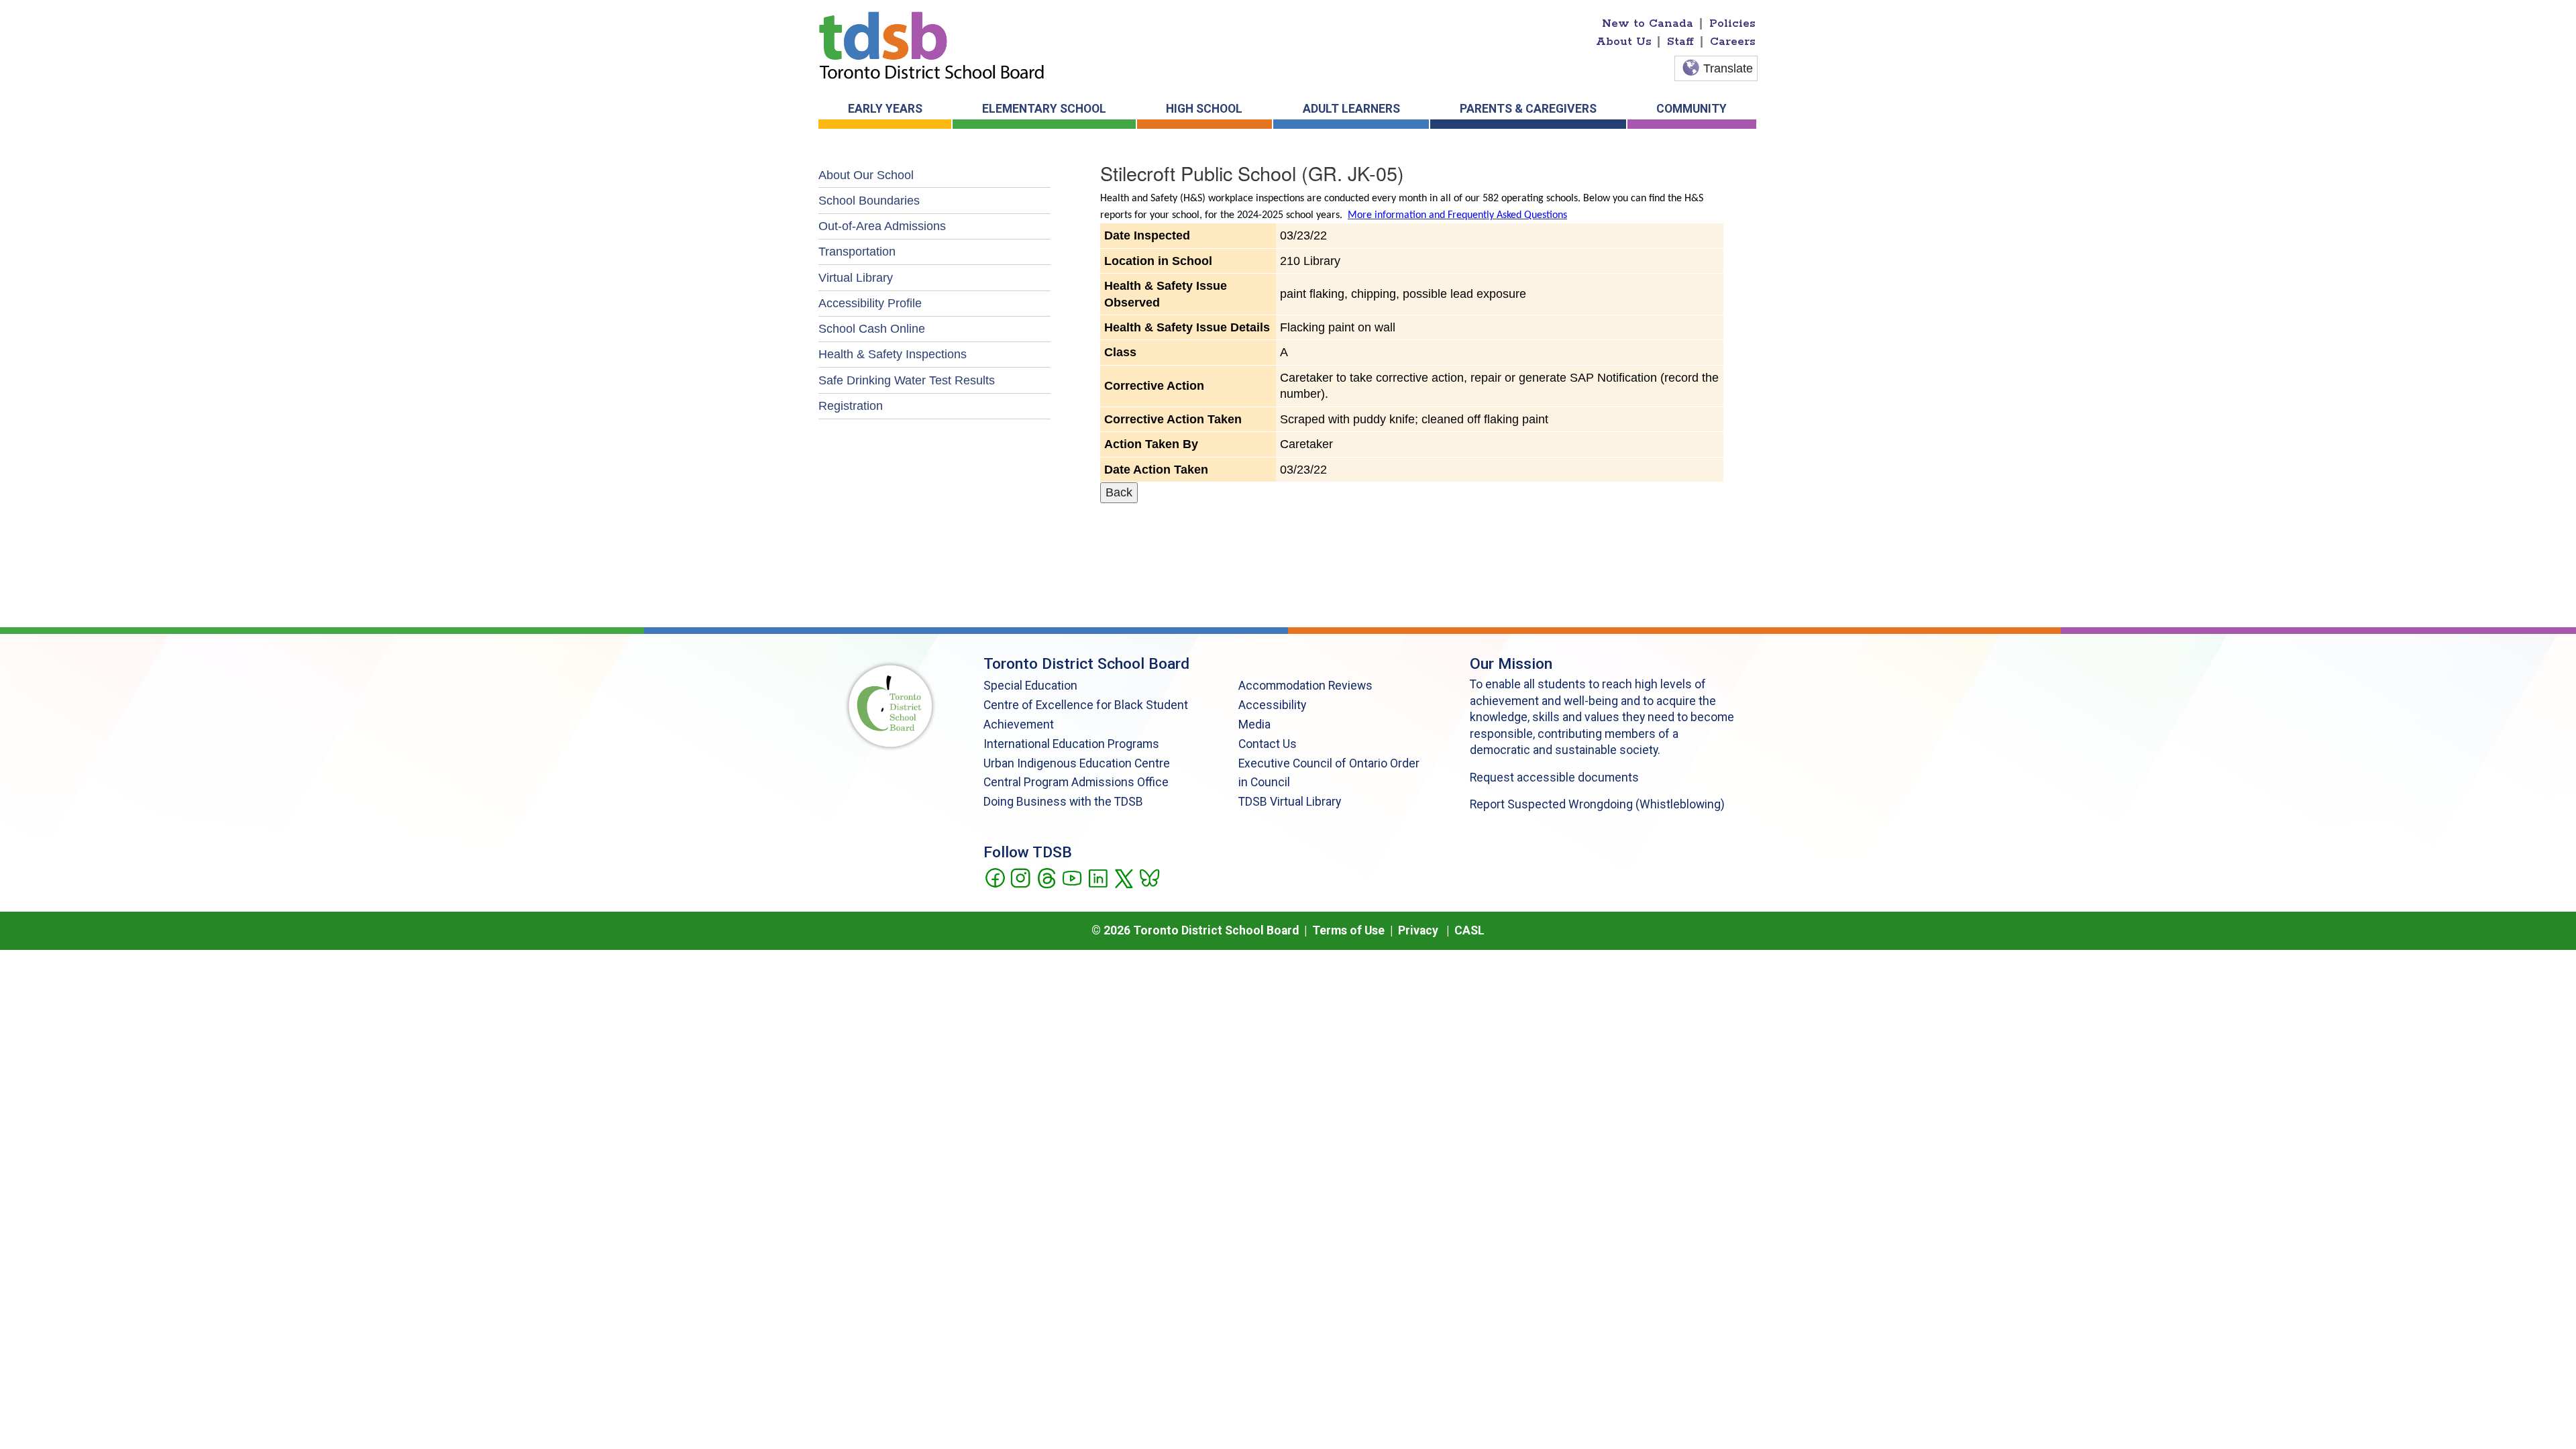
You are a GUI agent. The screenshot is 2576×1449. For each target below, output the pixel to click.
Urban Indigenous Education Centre (1077, 763)
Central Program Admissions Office (1076, 782)
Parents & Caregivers (1528, 109)
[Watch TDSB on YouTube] (1072, 877)
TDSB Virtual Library (1290, 802)
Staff (1680, 42)
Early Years (885, 109)
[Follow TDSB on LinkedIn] (1098, 877)
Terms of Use (1348, 930)
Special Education (1030, 686)
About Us (1624, 42)
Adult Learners (1351, 109)
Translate (1728, 68)
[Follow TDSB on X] (1123, 877)
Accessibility (1272, 705)
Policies (1732, 23)
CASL (1469, 930)
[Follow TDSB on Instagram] (1020, 877)
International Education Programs (1071, 744)
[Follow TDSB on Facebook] (995, 877)
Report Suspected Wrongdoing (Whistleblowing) (1597, 804)
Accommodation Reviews (1305, 686)
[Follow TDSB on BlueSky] (1149, 877)
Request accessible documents (1554, 777)
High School (1204, 109)
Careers (1733, 42)
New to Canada (1648, 23)
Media (1254, 724)
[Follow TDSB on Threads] (1046, 877)
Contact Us (1268, 744)
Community (1692, 109)
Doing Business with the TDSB (1063, 802)
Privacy (1418, 930)
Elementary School (1044, 109)
